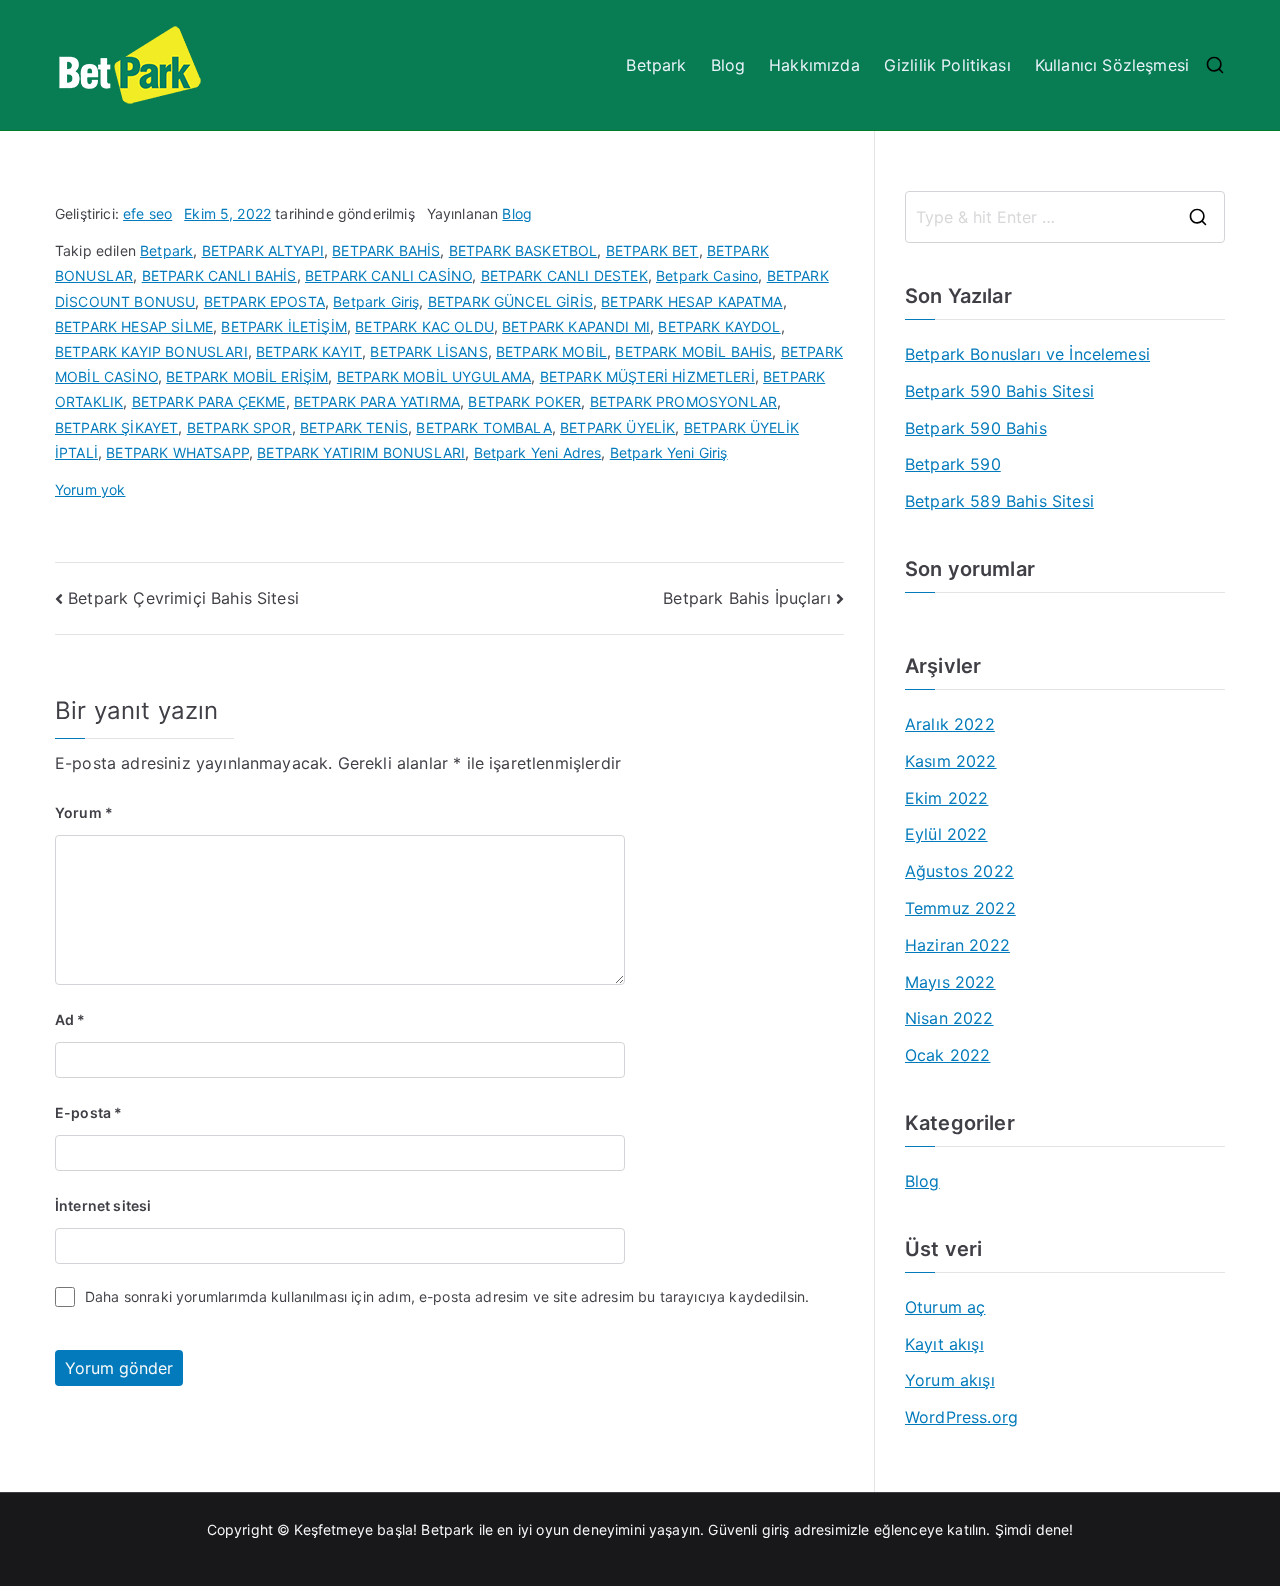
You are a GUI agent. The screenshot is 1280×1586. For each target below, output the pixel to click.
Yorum (84, 812)
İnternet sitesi (103, 1205)
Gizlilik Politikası (947, 65)
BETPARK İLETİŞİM (284, 326)
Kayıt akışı (944, 1344)
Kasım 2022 (951, 761)
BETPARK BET (652, 250)
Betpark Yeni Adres (538, 452)
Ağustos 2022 (959, 871)
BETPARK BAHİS (386, 250)
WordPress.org (961, 1417)
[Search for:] (1065, 217)
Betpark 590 (953, 464)
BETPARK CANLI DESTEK (564, 275)
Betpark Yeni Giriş (669, 452)
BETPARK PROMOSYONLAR (683, 401)
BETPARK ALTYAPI (263, 250)
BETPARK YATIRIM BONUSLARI (361, 452)
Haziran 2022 (957, 945)
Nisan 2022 (949, 1018)
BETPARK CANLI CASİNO (388, 275)
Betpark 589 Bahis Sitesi (999, 501)
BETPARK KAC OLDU (424, 326)
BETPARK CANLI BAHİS (219, 275)
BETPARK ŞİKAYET (116, 427)
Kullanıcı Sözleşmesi (1112, 65)
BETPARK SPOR (239, 427)
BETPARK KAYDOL (719, 326)
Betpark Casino (707, 275)
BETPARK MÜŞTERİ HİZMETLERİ (647, 376)
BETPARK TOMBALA (483, 427)
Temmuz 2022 (960, 908)
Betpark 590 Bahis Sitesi (999, 391)
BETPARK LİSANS (428, 351)
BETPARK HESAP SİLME (134, 326)
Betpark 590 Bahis (976, 428)
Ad (70, 1019)
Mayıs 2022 (950, 982)
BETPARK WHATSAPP (177, 452)
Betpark (656, 65)
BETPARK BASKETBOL (523, 250)
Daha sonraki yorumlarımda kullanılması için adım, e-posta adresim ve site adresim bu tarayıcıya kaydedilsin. (447, 1296)
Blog (728, 65)
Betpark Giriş (376, 301)
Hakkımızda (814, 65)
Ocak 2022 (947, 1055)
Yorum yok (90, 489)
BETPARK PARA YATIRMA (377, 401)
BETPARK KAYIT (309, 351)
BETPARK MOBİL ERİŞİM (247, 376)
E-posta (88, 1112)
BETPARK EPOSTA (264, 301)
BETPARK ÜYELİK (617, 427)
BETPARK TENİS (354, 427)
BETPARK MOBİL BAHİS (693, 351)
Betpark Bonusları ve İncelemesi (1027, 354)
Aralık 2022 (950, 724)
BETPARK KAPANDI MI (576, 326)
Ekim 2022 (946, 798)
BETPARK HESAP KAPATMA (691, 301)
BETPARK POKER (524, 401)
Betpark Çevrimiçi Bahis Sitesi (183, 598)
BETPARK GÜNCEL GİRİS (510, 301)
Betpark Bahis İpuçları (747, 598)
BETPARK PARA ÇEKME (209, 401)
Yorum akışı (950, 1380)
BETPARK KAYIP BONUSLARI (151, 351)
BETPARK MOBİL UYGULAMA (434, 376)
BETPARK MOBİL (551, 351)
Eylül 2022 (946, 834)
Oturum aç (945, 1307)
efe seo (147, 213)
